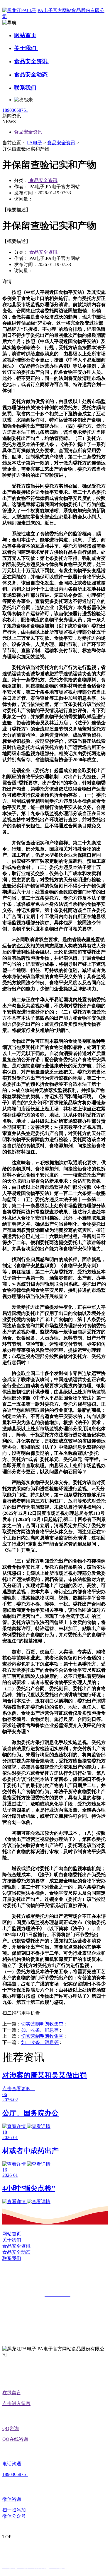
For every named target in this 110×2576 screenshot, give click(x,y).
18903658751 (15, 110)
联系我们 (26, 88)
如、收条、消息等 (40, 2030)
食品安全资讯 (32, 61)
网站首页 (25, 35)
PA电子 (35, 143)
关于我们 (26, 48)
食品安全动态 (32, 74)
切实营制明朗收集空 (42, 2024)
